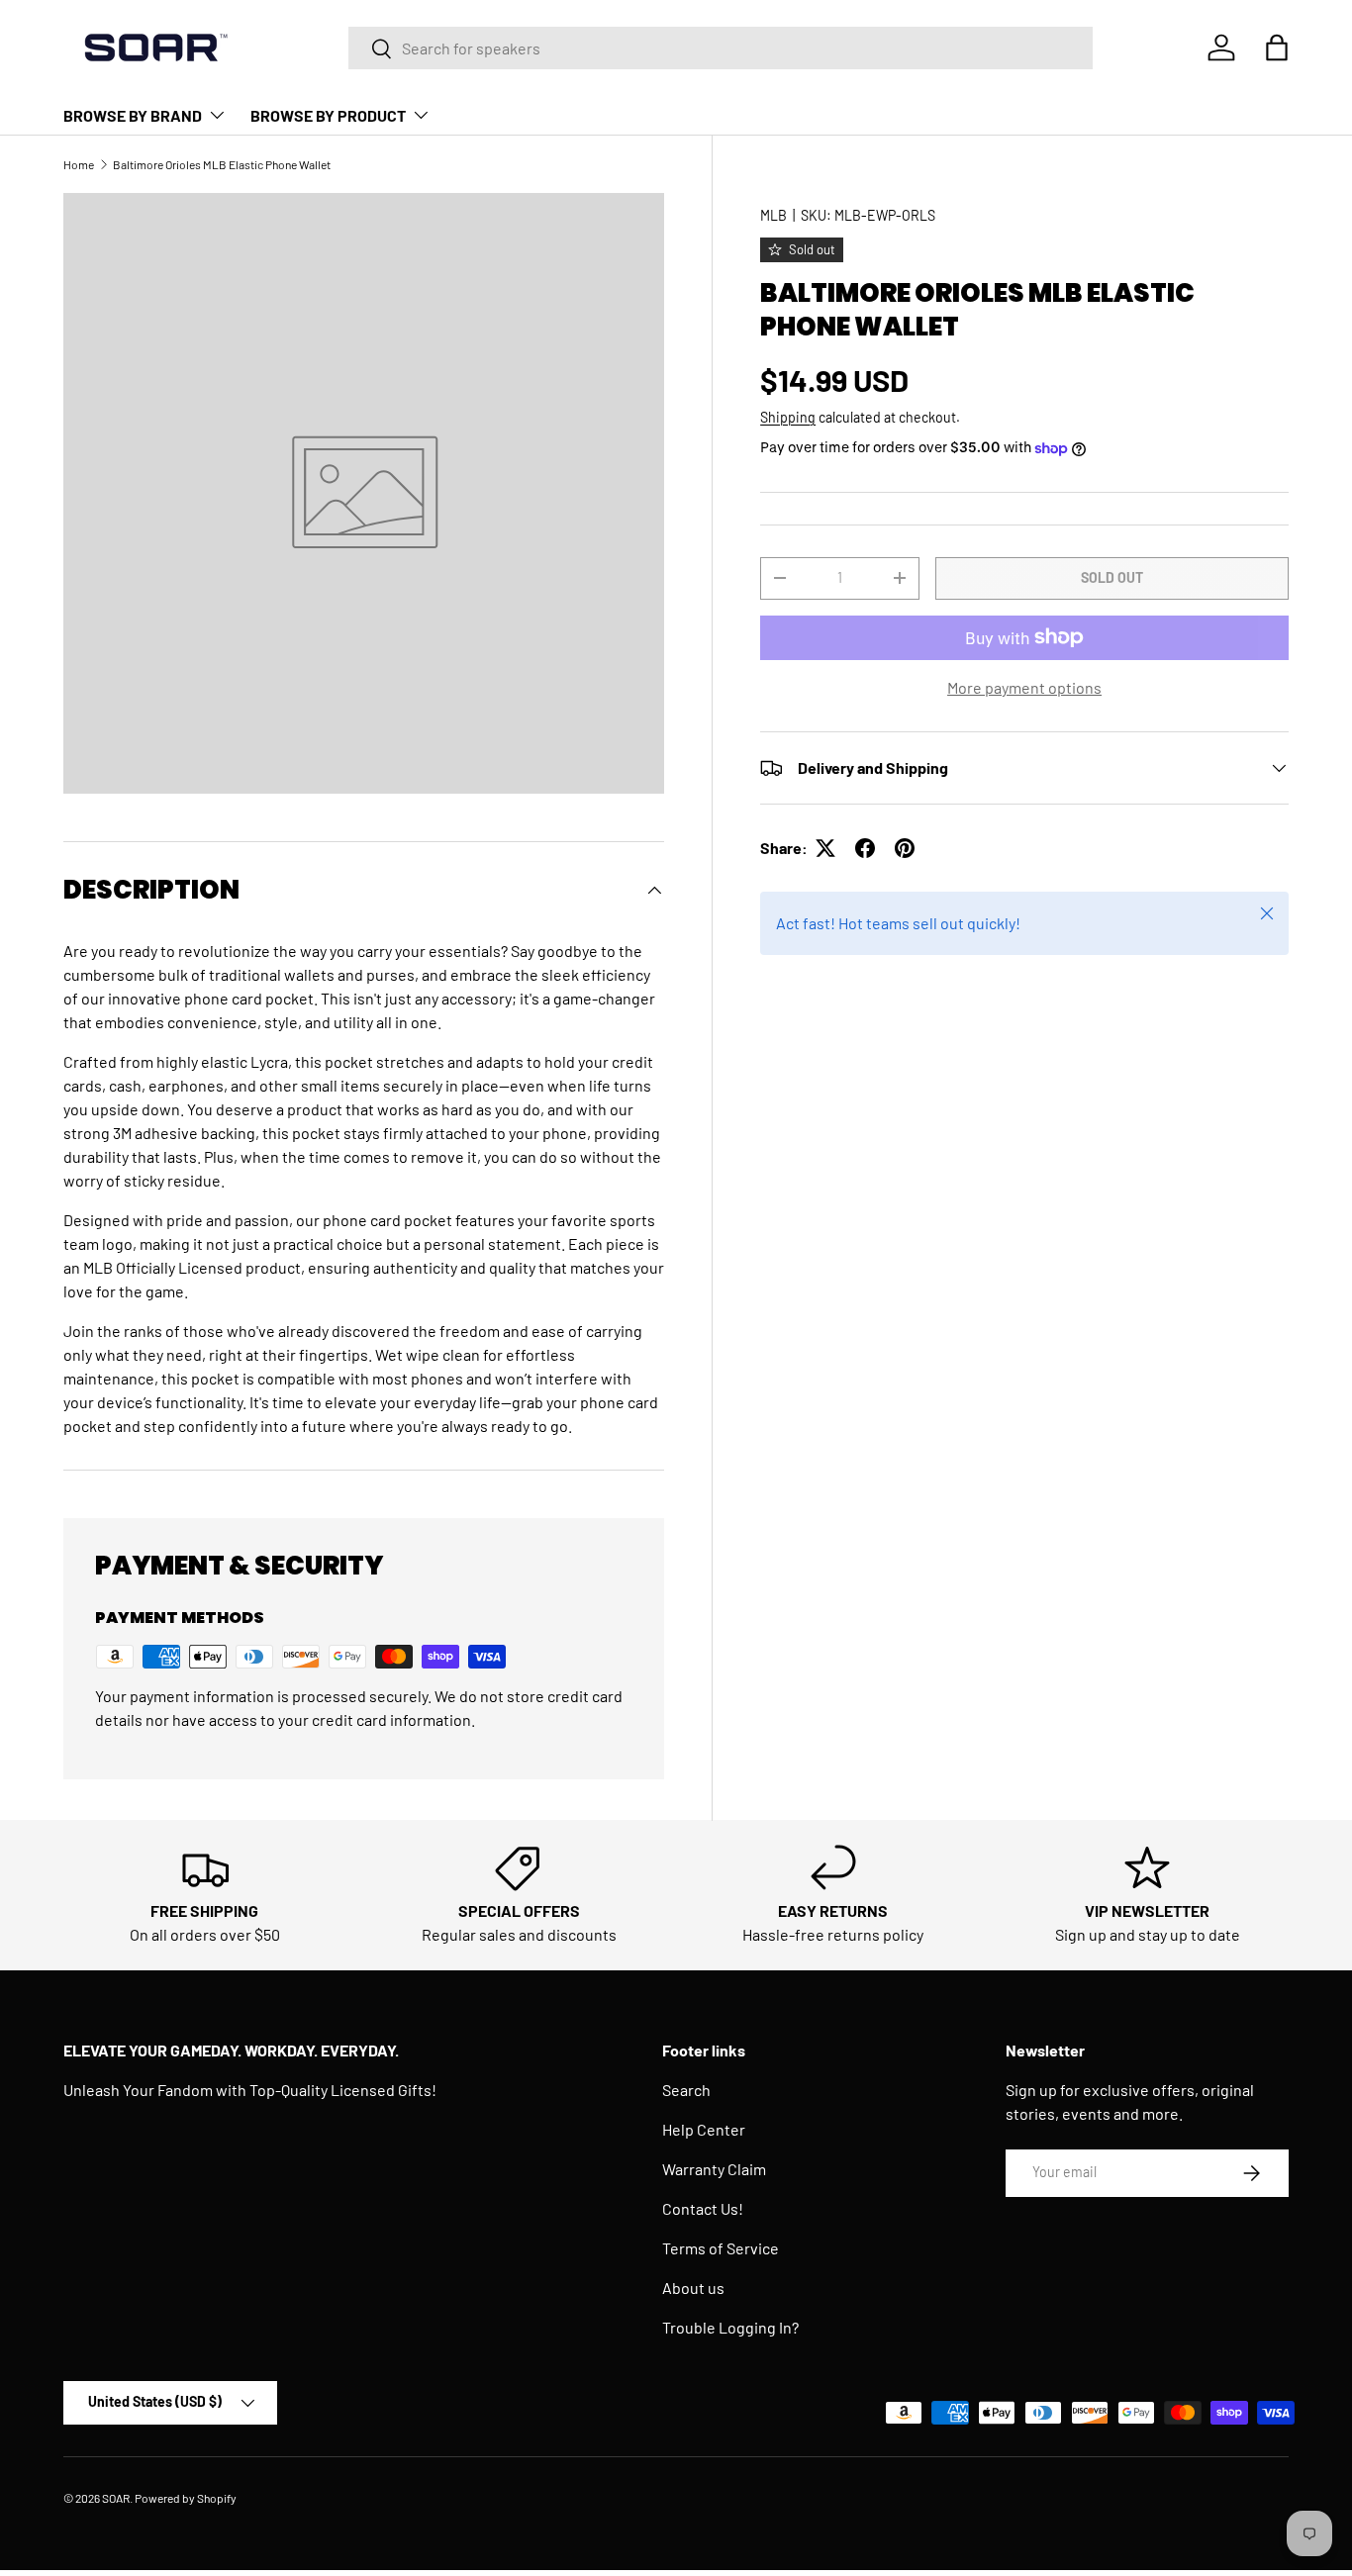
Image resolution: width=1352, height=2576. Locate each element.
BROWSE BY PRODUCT (328, 115)
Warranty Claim (714, 2169)
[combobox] (721, 48)
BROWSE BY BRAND (133, 115)
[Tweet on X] (825, 848)
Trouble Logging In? (730, 2327)
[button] (1277, 48)
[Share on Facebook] (865, 848)
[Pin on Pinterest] (905, 848)
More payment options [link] (1024, 687)
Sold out (1112, 577)
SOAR (116, 2498)
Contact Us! (703, 2208)
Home (79, 164)
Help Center (704, 2129)
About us (693, 2288)
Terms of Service (721, 2248)
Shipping (788, 417)
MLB (773, 215)
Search (686, 2090)
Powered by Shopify (186, 2498)
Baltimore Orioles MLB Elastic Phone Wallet (222, 164)
